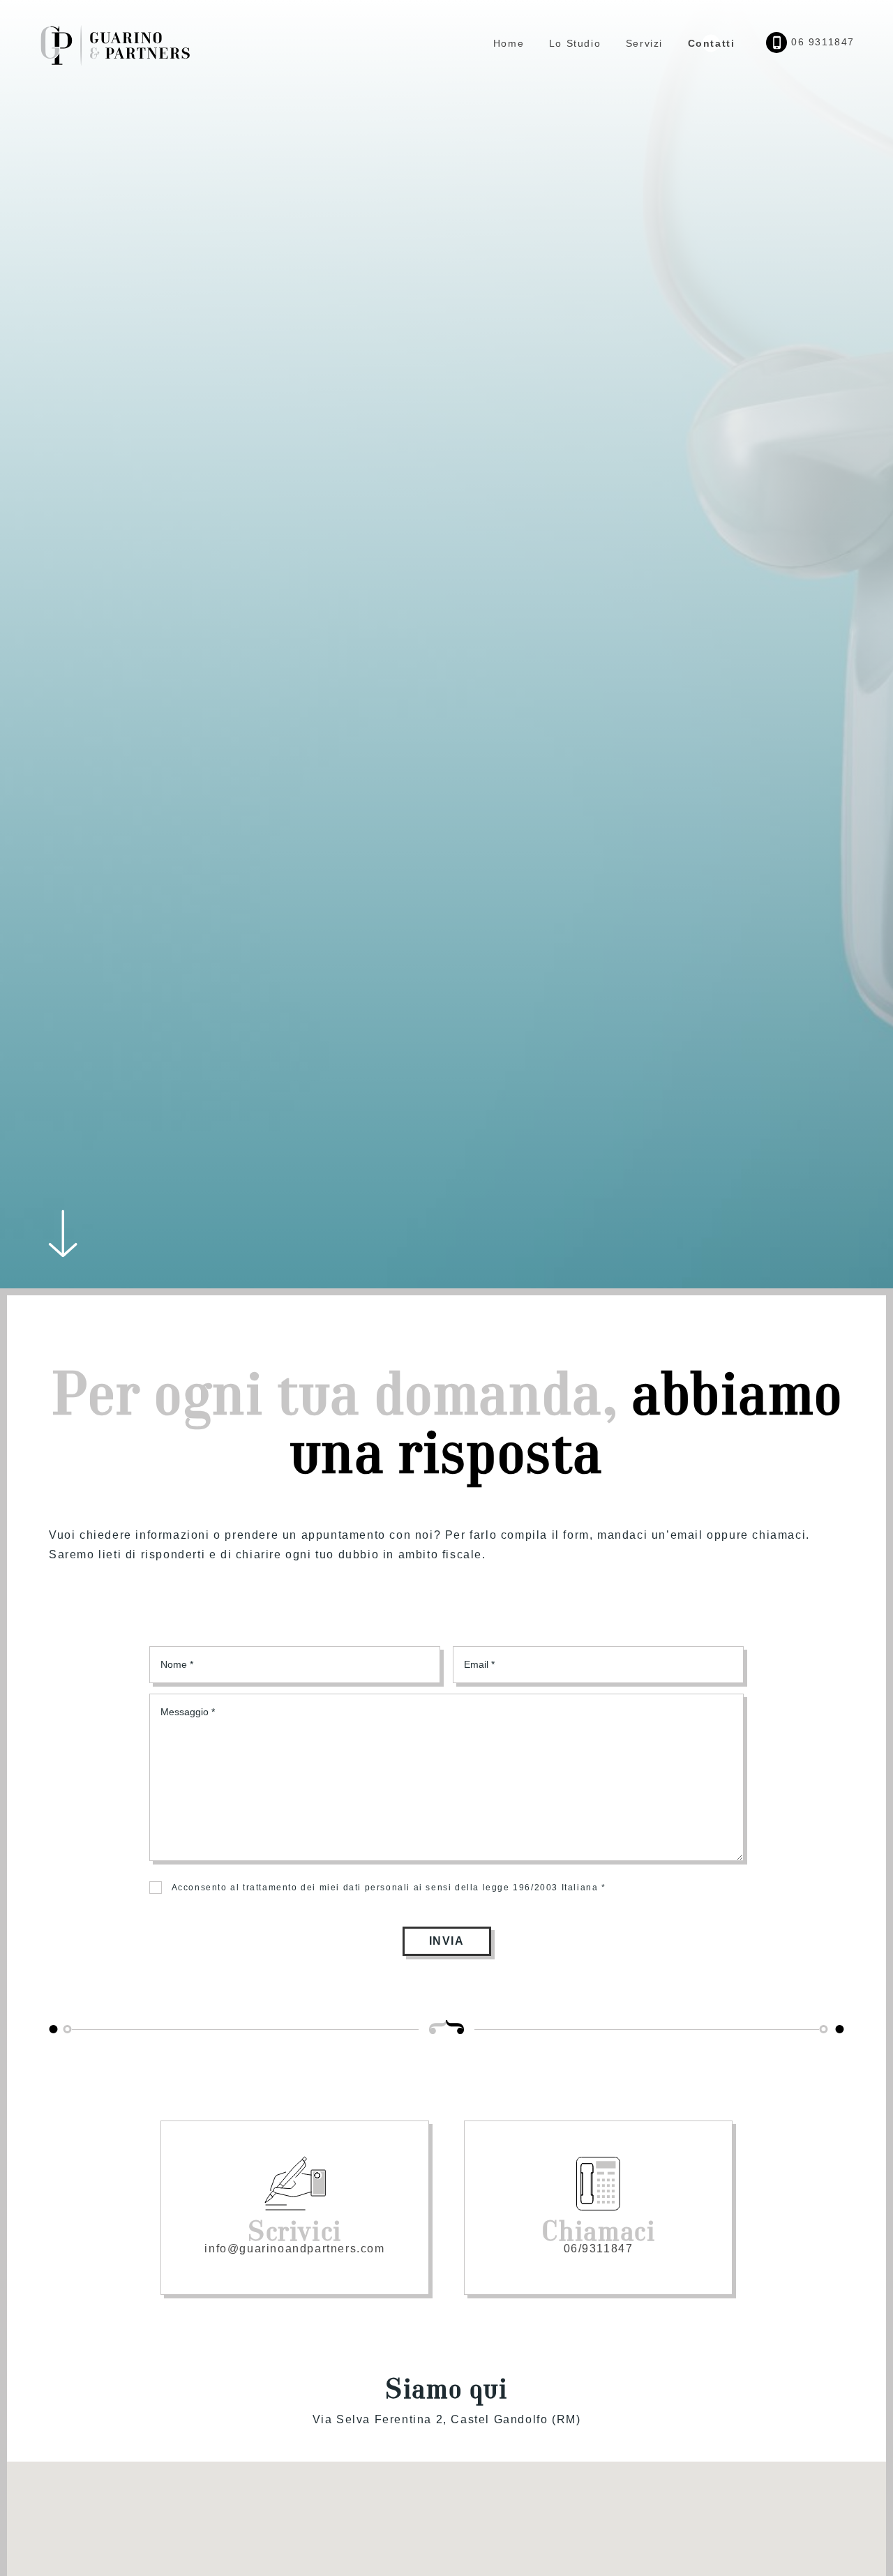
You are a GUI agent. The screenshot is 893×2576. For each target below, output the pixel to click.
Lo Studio (575, 43)
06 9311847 (821, 42)
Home (509, 43)
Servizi (644, 43)
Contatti (712, 43)
